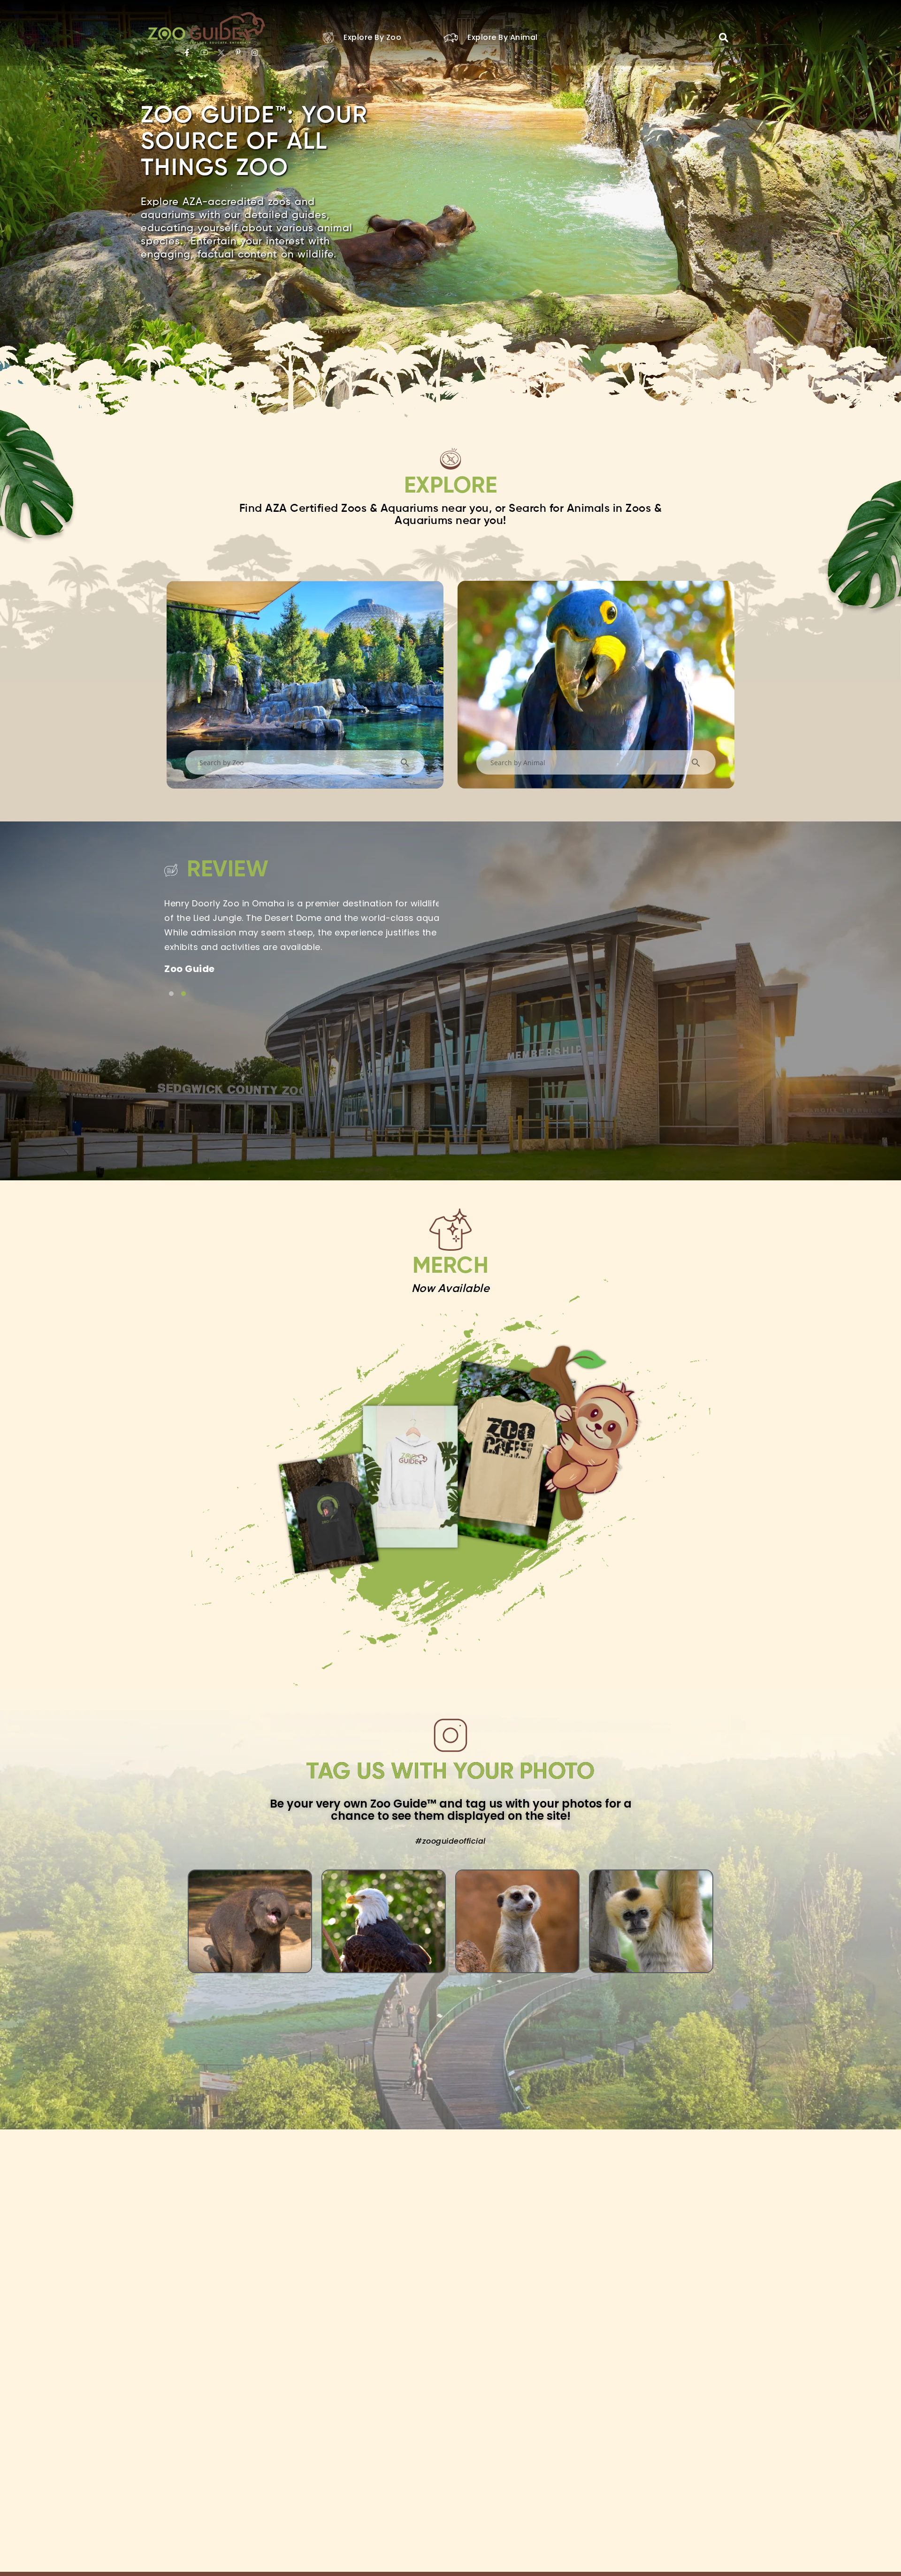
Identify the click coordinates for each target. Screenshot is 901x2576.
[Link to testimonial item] (171, 994)
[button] (724, 38)
